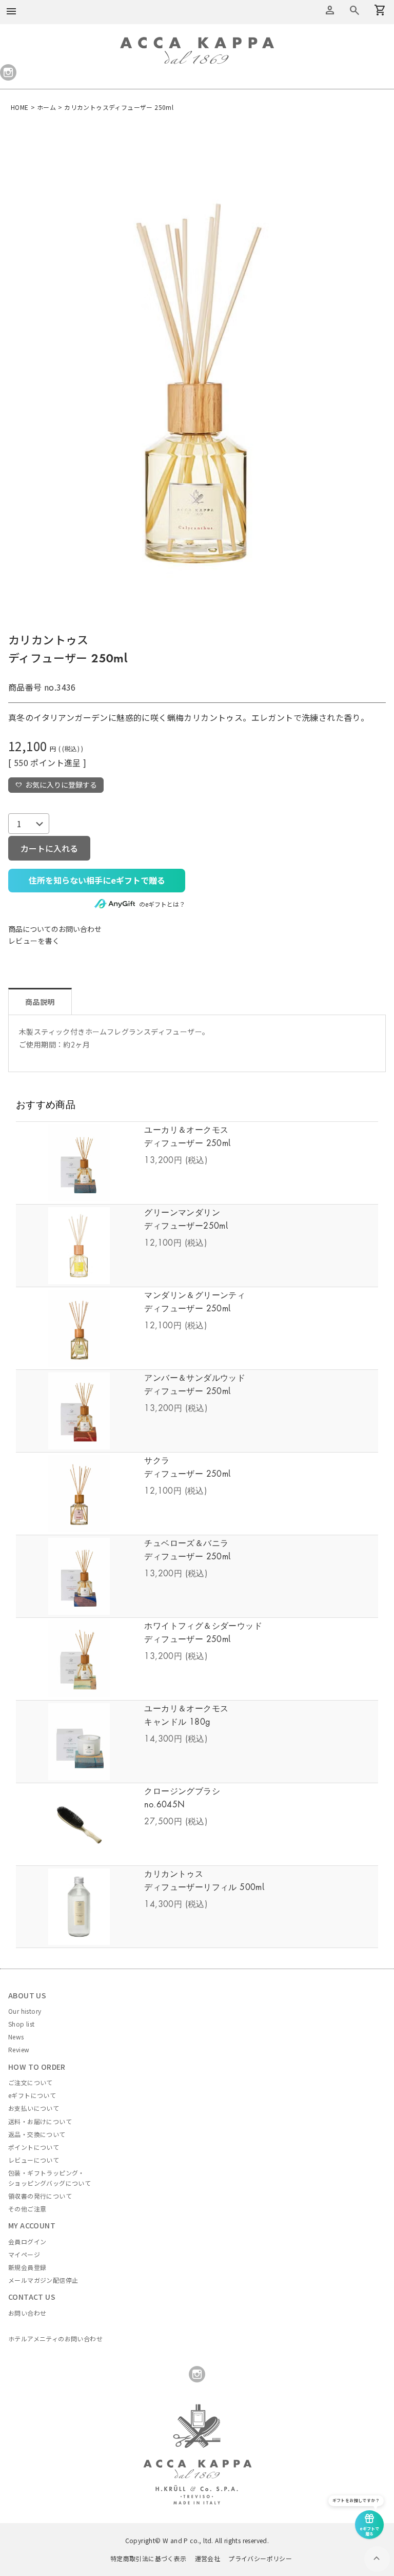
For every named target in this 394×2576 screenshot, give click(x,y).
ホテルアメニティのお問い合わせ (55, 2339)
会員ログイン (27, 2241)
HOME (20, 107)
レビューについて (34, 2160)
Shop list (22, 2024)
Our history (25, 2011)
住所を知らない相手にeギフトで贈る (97, 880)
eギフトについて (32, 2095)
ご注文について (31, 2082)
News (16, 2037)
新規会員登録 (27, 2267)
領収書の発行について (40, 2196)
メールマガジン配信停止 (43, 2280)
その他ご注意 (27, 2209)
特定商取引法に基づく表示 (149, 2558)
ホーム (46, 107)
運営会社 (208, 2558)
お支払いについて (34, 2108)
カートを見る (354, 10)
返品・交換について (37, 2134)
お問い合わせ (27, 2313)
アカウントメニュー (330, 10)
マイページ (24, 2254)
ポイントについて (34, 2147)
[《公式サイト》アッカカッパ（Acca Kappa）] (197, 43)
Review (19, 2049)
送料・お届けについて (40, 2121)
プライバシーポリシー (260, 2558)
